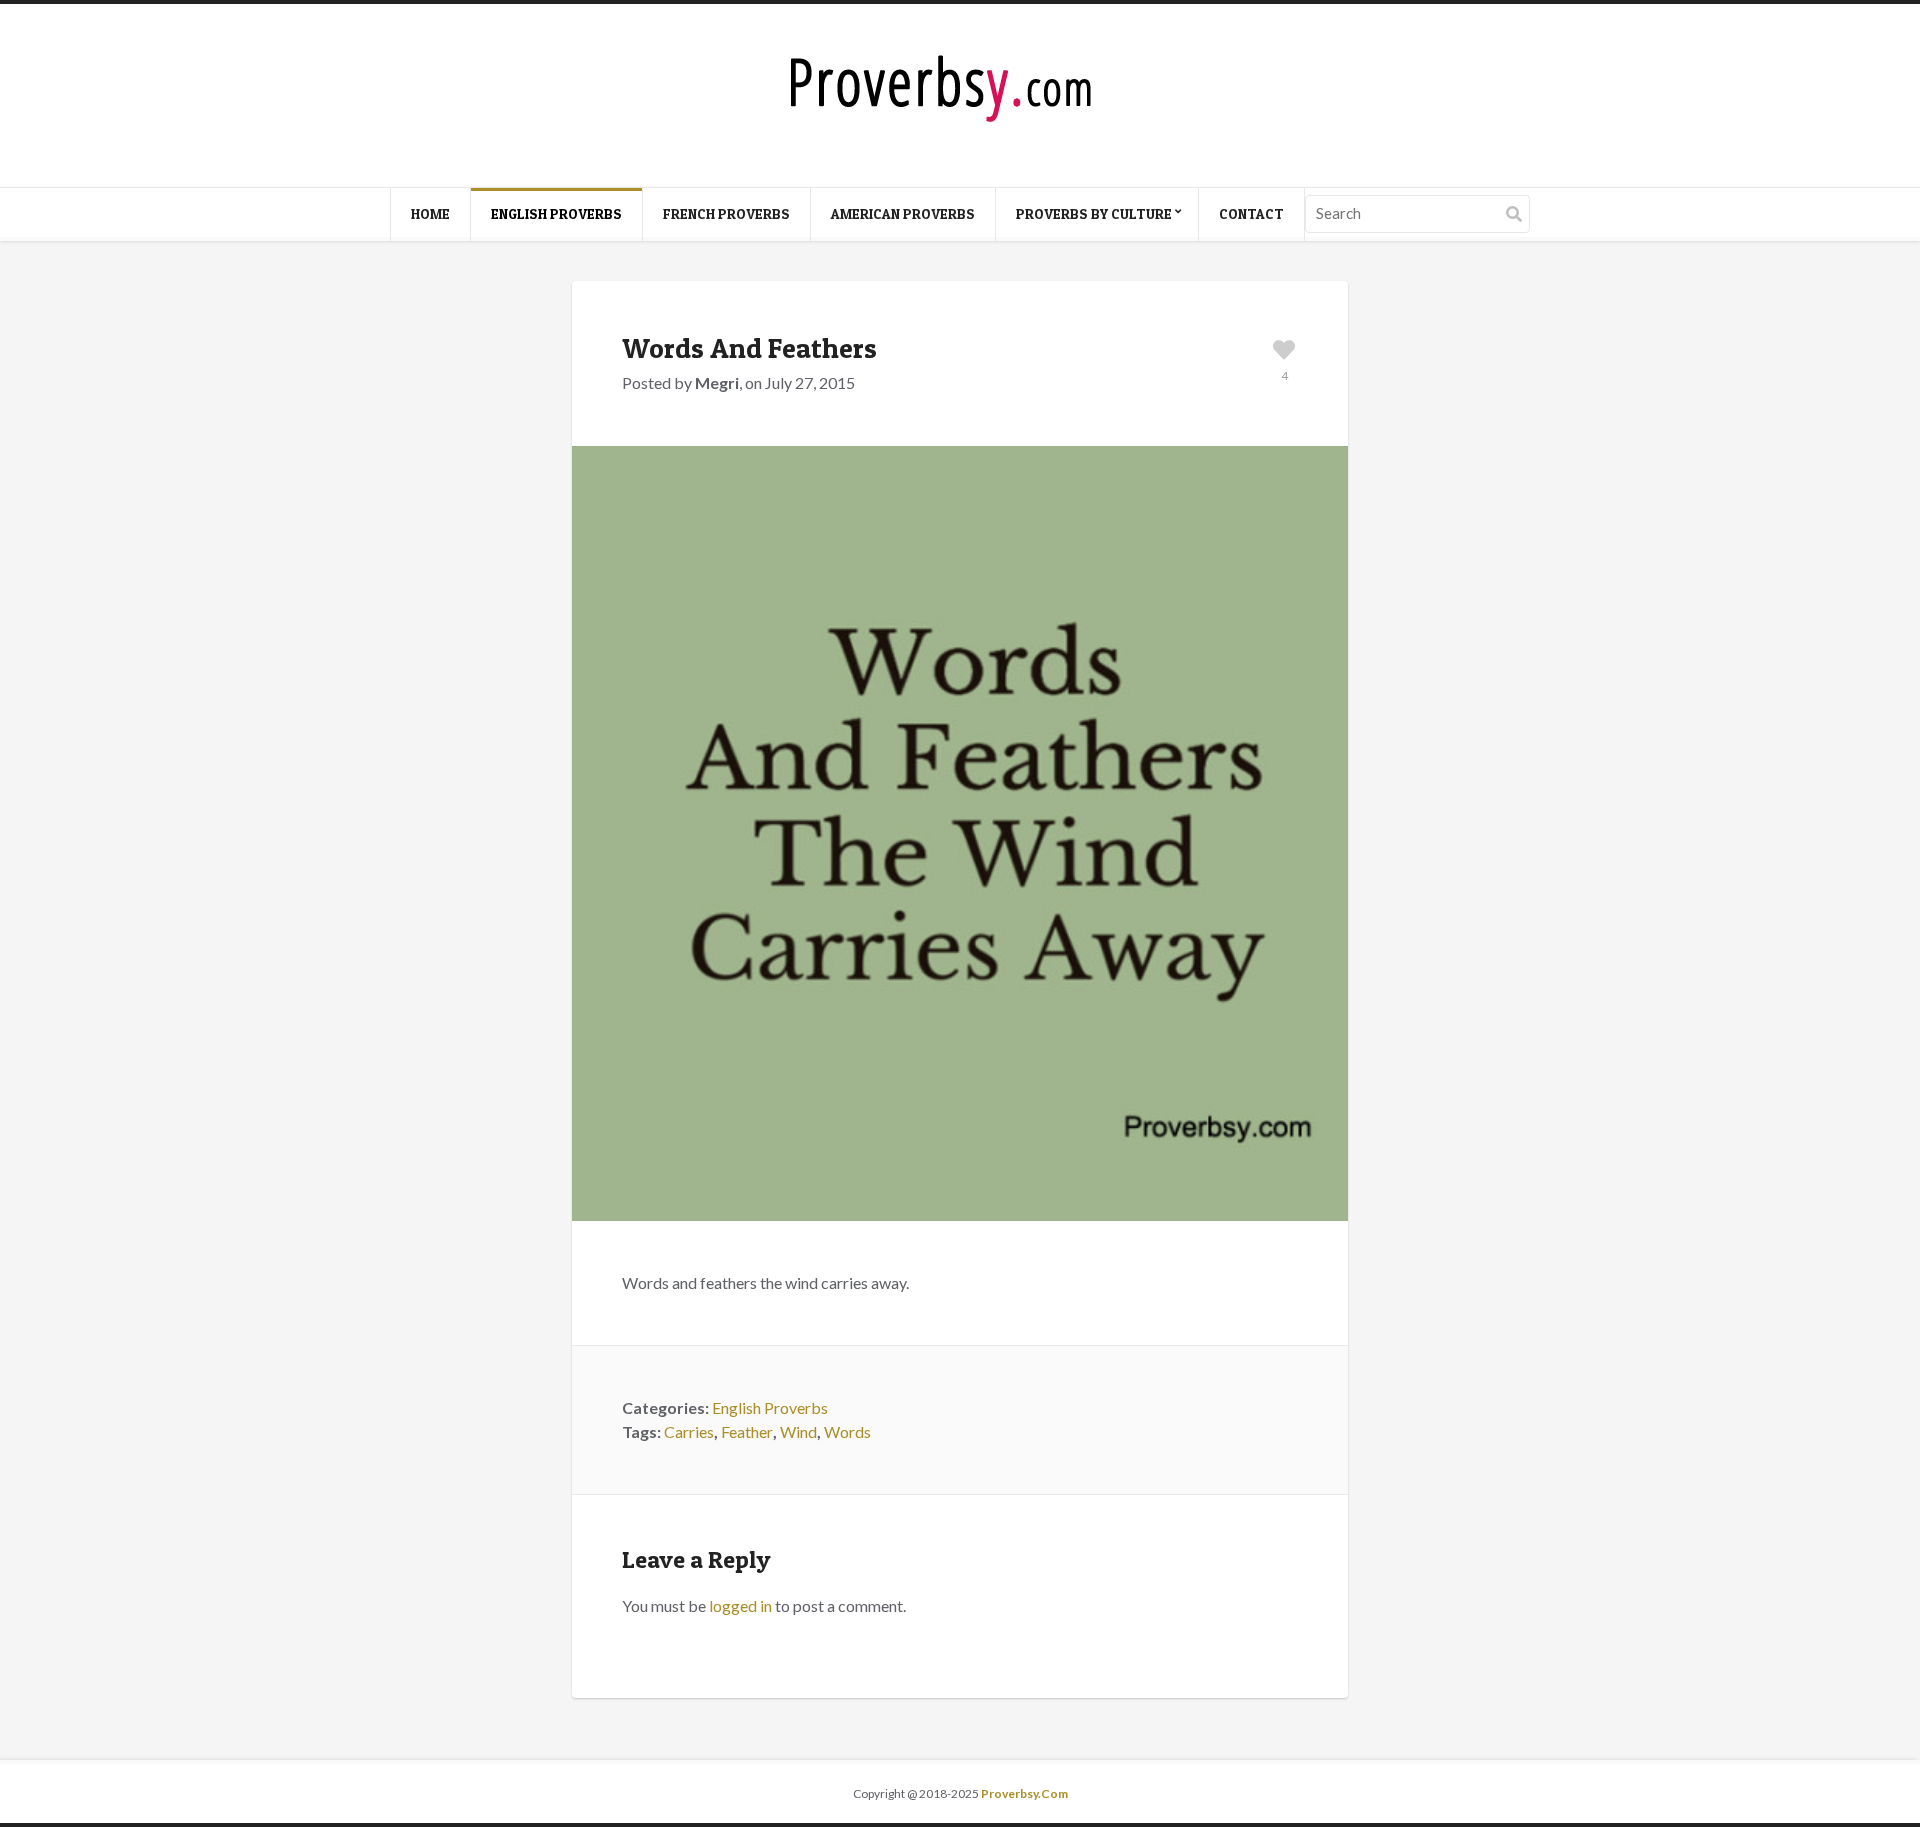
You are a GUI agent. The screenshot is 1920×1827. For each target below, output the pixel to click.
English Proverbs (556, 213)
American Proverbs (903, 213)
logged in (740, 1605)
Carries (689, 1431)
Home (430, 213)
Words (847, 1431)
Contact (1251, 213)
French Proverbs (726, 213)
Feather (747, 1431)
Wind (798, 1431)
